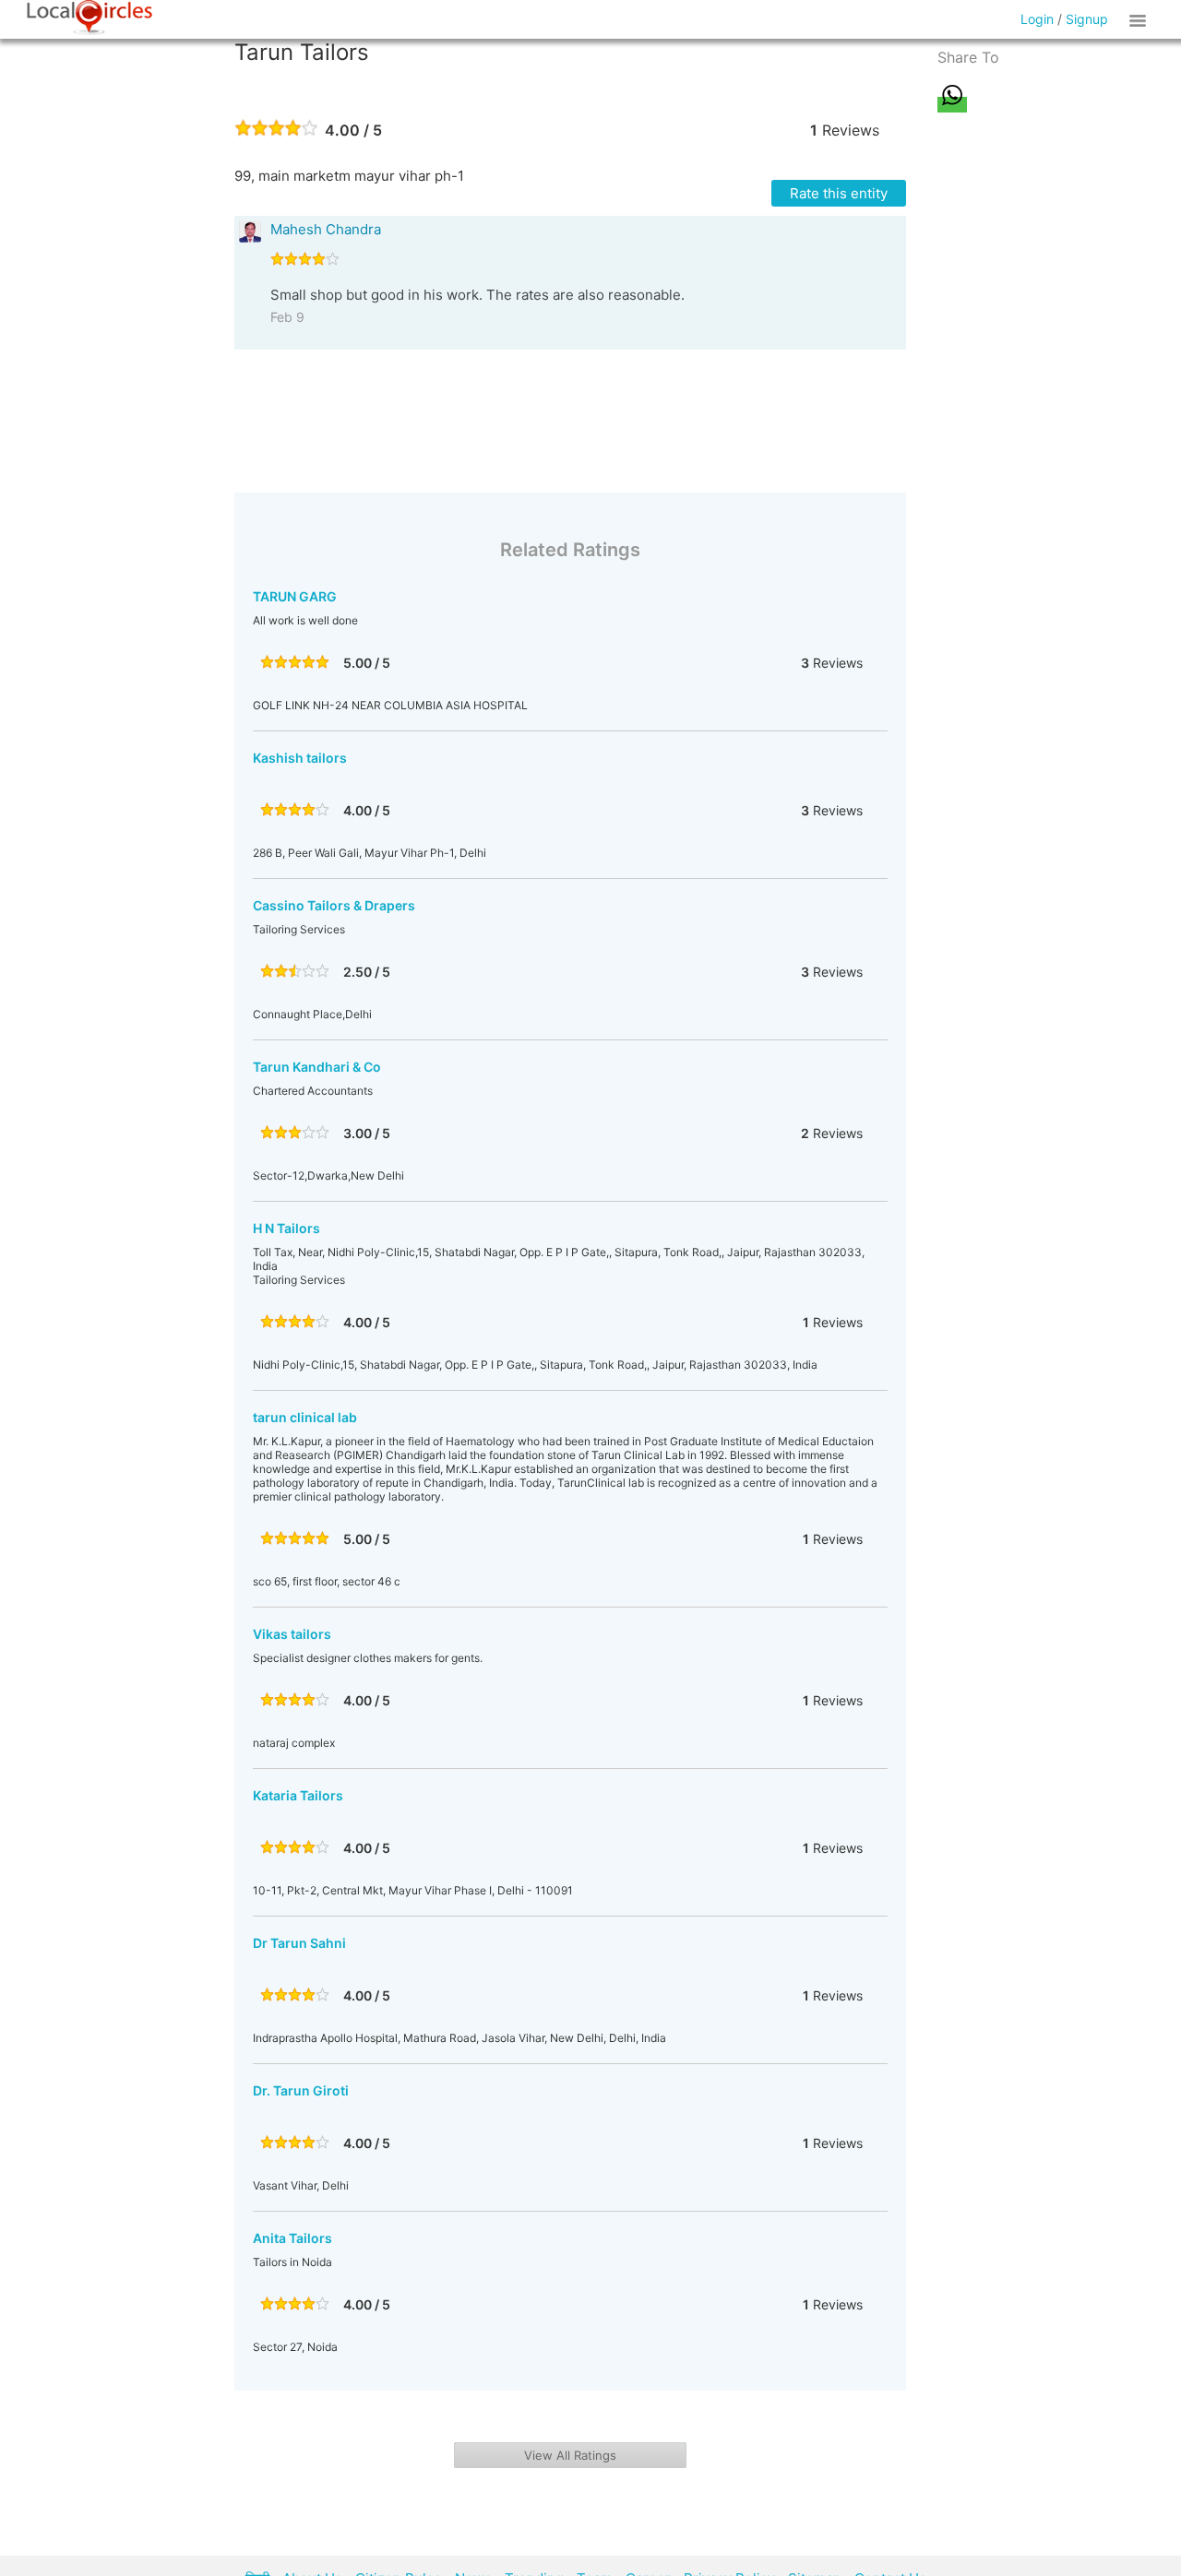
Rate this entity (839, 193)
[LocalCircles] (89, 18)
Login (1037, 19)
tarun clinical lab (305, 1417)
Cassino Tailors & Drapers (334, 905)
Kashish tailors (300, 758)
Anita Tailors (292, 2238)
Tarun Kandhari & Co (317, 1067)
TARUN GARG (295, 596)
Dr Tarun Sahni (299, 1943)
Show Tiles (1140, 19)
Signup (1087, 19)
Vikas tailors (292, 1634)
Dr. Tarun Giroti (301, 2090)
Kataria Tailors (298, 1795)
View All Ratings (570, 2455)
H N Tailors (286, 1228)
